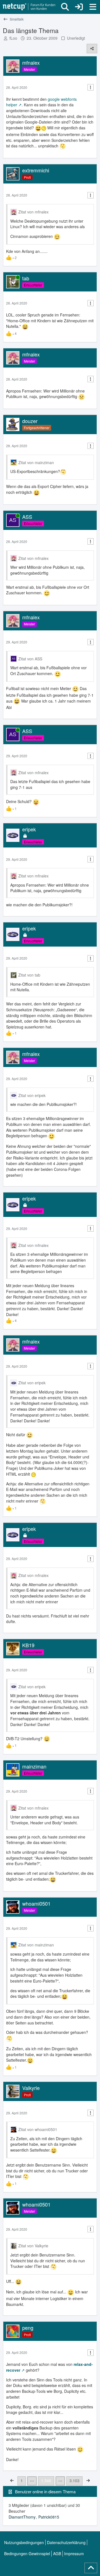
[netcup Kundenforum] (29, 7)
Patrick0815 (49, 2517)
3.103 (74, 2481)
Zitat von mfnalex (33, 212)
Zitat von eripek (32, 1095)
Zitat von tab (29, 975)
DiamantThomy (22, 2517)
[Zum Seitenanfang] (91, 2568)
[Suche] (65, 7)
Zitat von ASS (30, 659)
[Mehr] (91, 87)
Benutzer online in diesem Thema (45, 2491)
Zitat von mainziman (36, 462)
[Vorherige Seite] (12, 2480)
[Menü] (93, 7)
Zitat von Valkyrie (33, 2246)
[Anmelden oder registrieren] (79, 7)
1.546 (46, 2481)
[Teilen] (92, 49)
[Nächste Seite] (88, 2480)
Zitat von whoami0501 (38, 2129)
